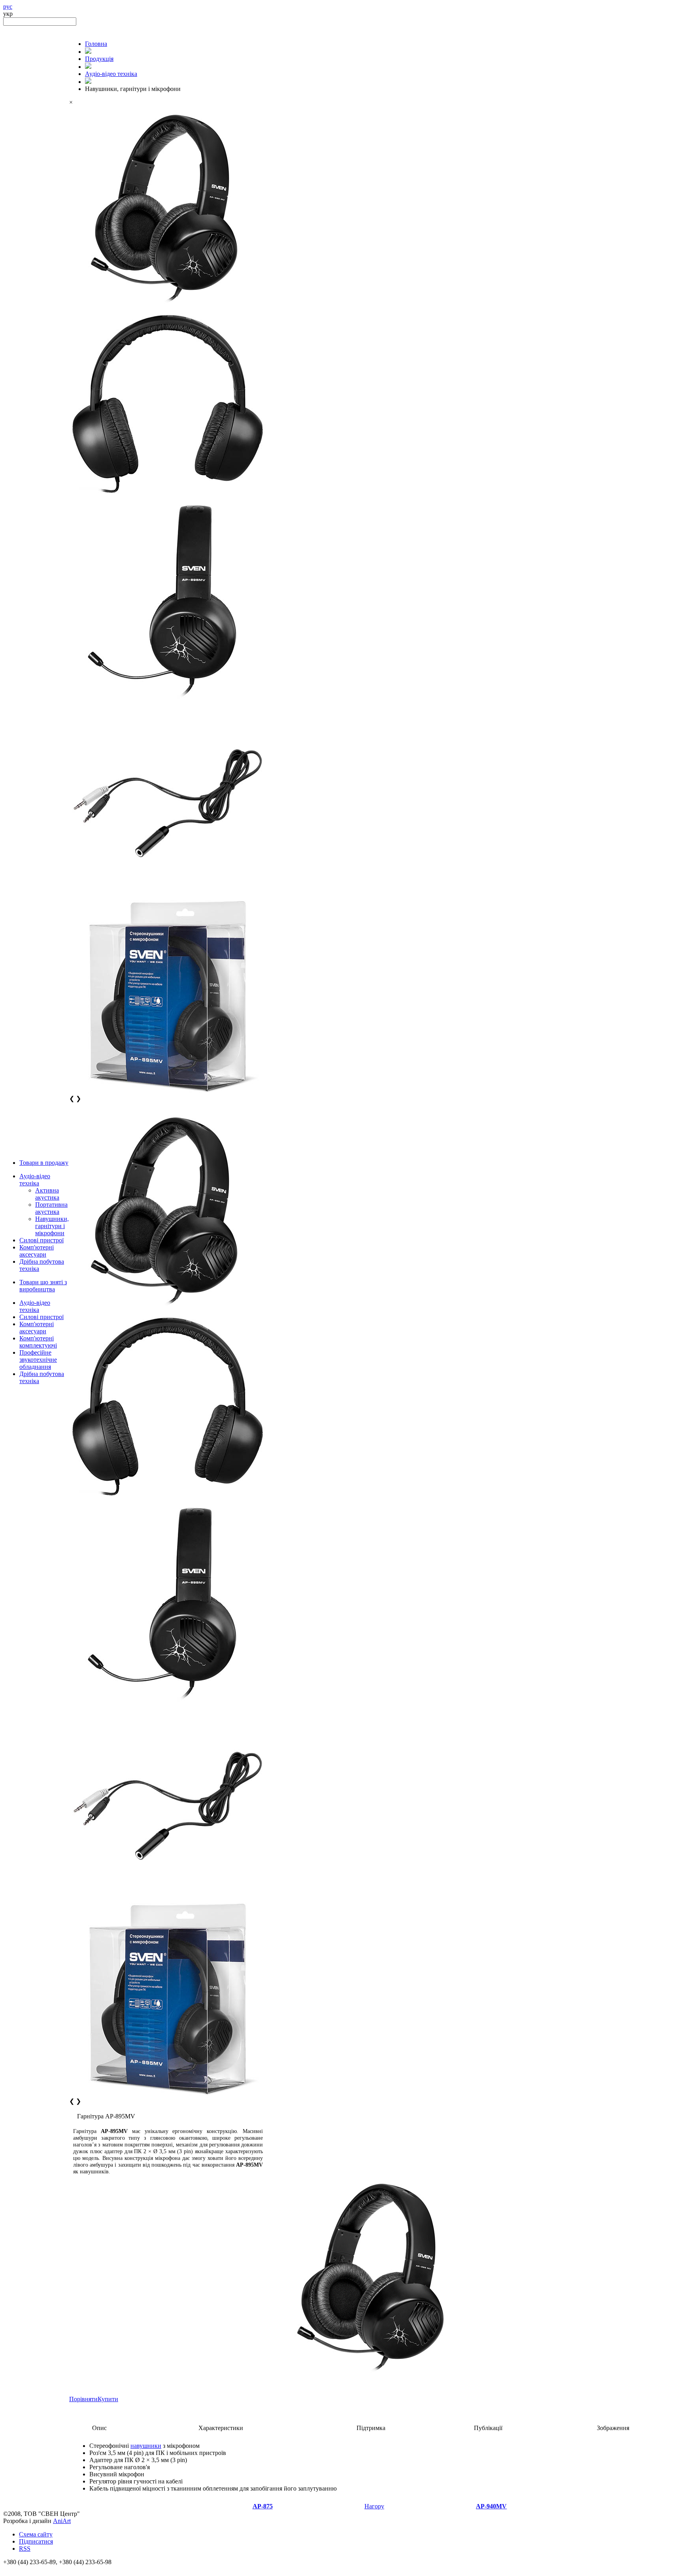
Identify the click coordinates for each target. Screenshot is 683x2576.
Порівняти (83, 2399)
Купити (108, 2399)
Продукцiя (99, 59)
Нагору (374, 2506)
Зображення (613, 2428)
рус (8, 7)
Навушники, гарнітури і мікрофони (52, 1226)
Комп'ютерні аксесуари (37, 1251)
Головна (96, 44)
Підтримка (371, 2428)
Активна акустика (47, 1194)
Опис (99, 2428)
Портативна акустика (51, 1208)
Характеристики (221, 2428)
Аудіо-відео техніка (35, 1180)
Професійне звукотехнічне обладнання (38, 1360)
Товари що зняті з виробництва (43, 1286)
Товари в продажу (44, 1163)
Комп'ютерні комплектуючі (38, 1342)
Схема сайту (36, 2534)
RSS (25, 2549)
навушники (146, 2446)
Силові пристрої (42, 1240)
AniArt (62, 2521)
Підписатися (36, 2541)
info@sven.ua (21, 2569)
